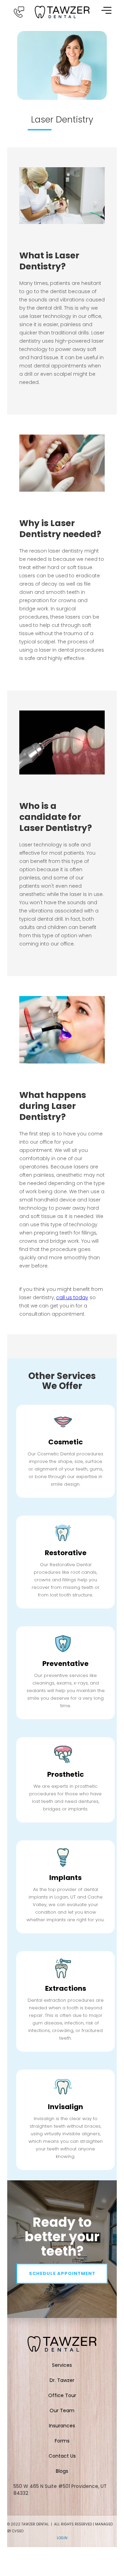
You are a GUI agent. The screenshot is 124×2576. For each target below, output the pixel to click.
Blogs (62, 2471)
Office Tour (62, 2395)
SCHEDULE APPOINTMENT (62, 2273)
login (62, 2538)
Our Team (62, 2411)
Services (62, 2365)
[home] (62, 12)
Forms (62, 2441)
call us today (72, 1297)
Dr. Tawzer (62, 2380)
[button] (106, 10)
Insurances (62, 2426)
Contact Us (62, 2456)
